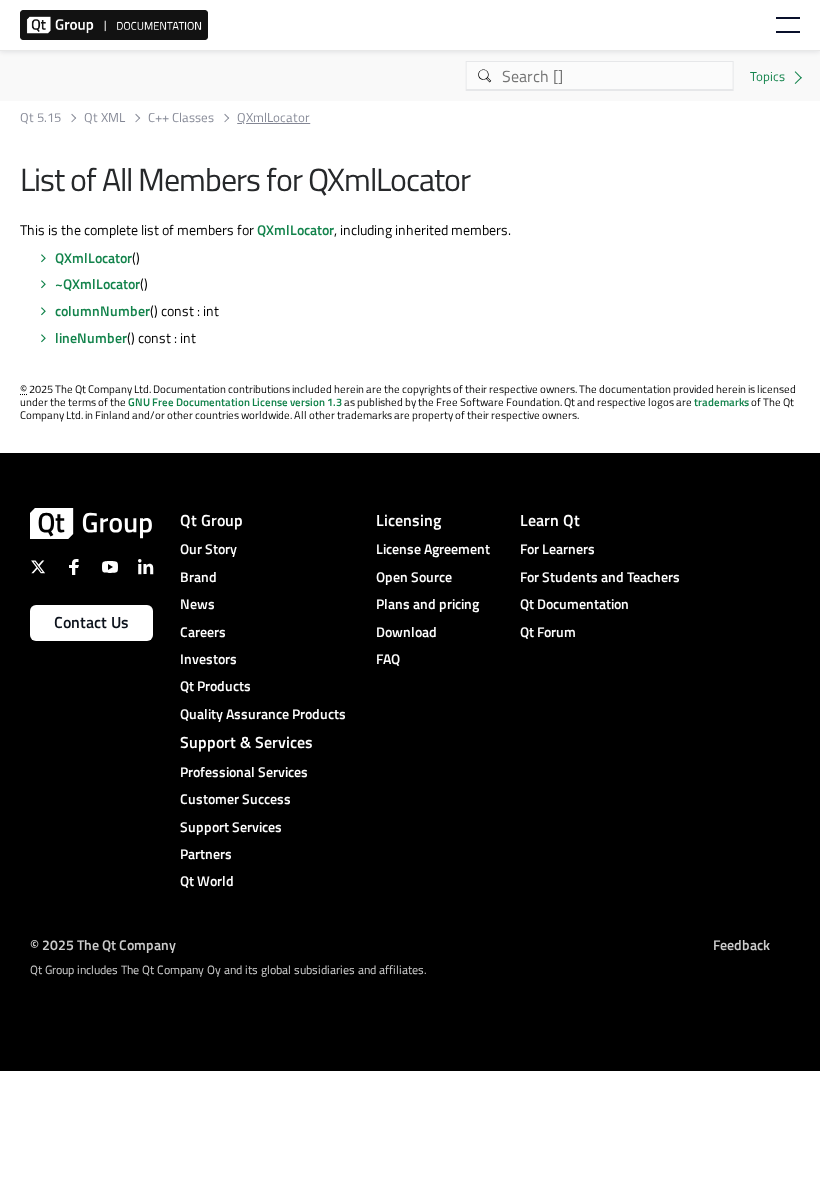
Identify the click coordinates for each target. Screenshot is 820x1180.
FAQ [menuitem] (388, 658)
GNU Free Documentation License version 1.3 (235, 402)
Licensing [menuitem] (408, 520)
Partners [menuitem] (206, 853)
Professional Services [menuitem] (244, 771)
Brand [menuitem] (198, 576)
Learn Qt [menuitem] (550, 520)
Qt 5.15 (40, 117)
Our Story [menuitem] (208, 548)
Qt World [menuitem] (207, 880)
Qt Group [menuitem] (211, 520)
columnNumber (102, 310)
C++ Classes (181, 117)
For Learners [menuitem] (557, 548)
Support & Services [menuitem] (246, 742)
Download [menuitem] (406, 631)
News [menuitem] (197, 603)
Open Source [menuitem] (414, 576)
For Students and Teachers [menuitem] (600, 576)
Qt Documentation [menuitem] (574, 603)
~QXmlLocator (97, 283)
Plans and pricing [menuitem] (427, 603)
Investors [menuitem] (208, 658)
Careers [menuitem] (203, 631)
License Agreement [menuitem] (433, 548)
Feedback (741, 944)
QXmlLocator (295, 229)
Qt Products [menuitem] (215, 685)
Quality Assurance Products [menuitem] (263, 713)
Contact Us (91, 622)
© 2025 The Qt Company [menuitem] (103, 944)
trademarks (721, 402)
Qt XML (104, 117)
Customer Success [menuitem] (235, 798)
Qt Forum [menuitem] (548, 631)
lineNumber (91, 337)
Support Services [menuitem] (231, 826)
